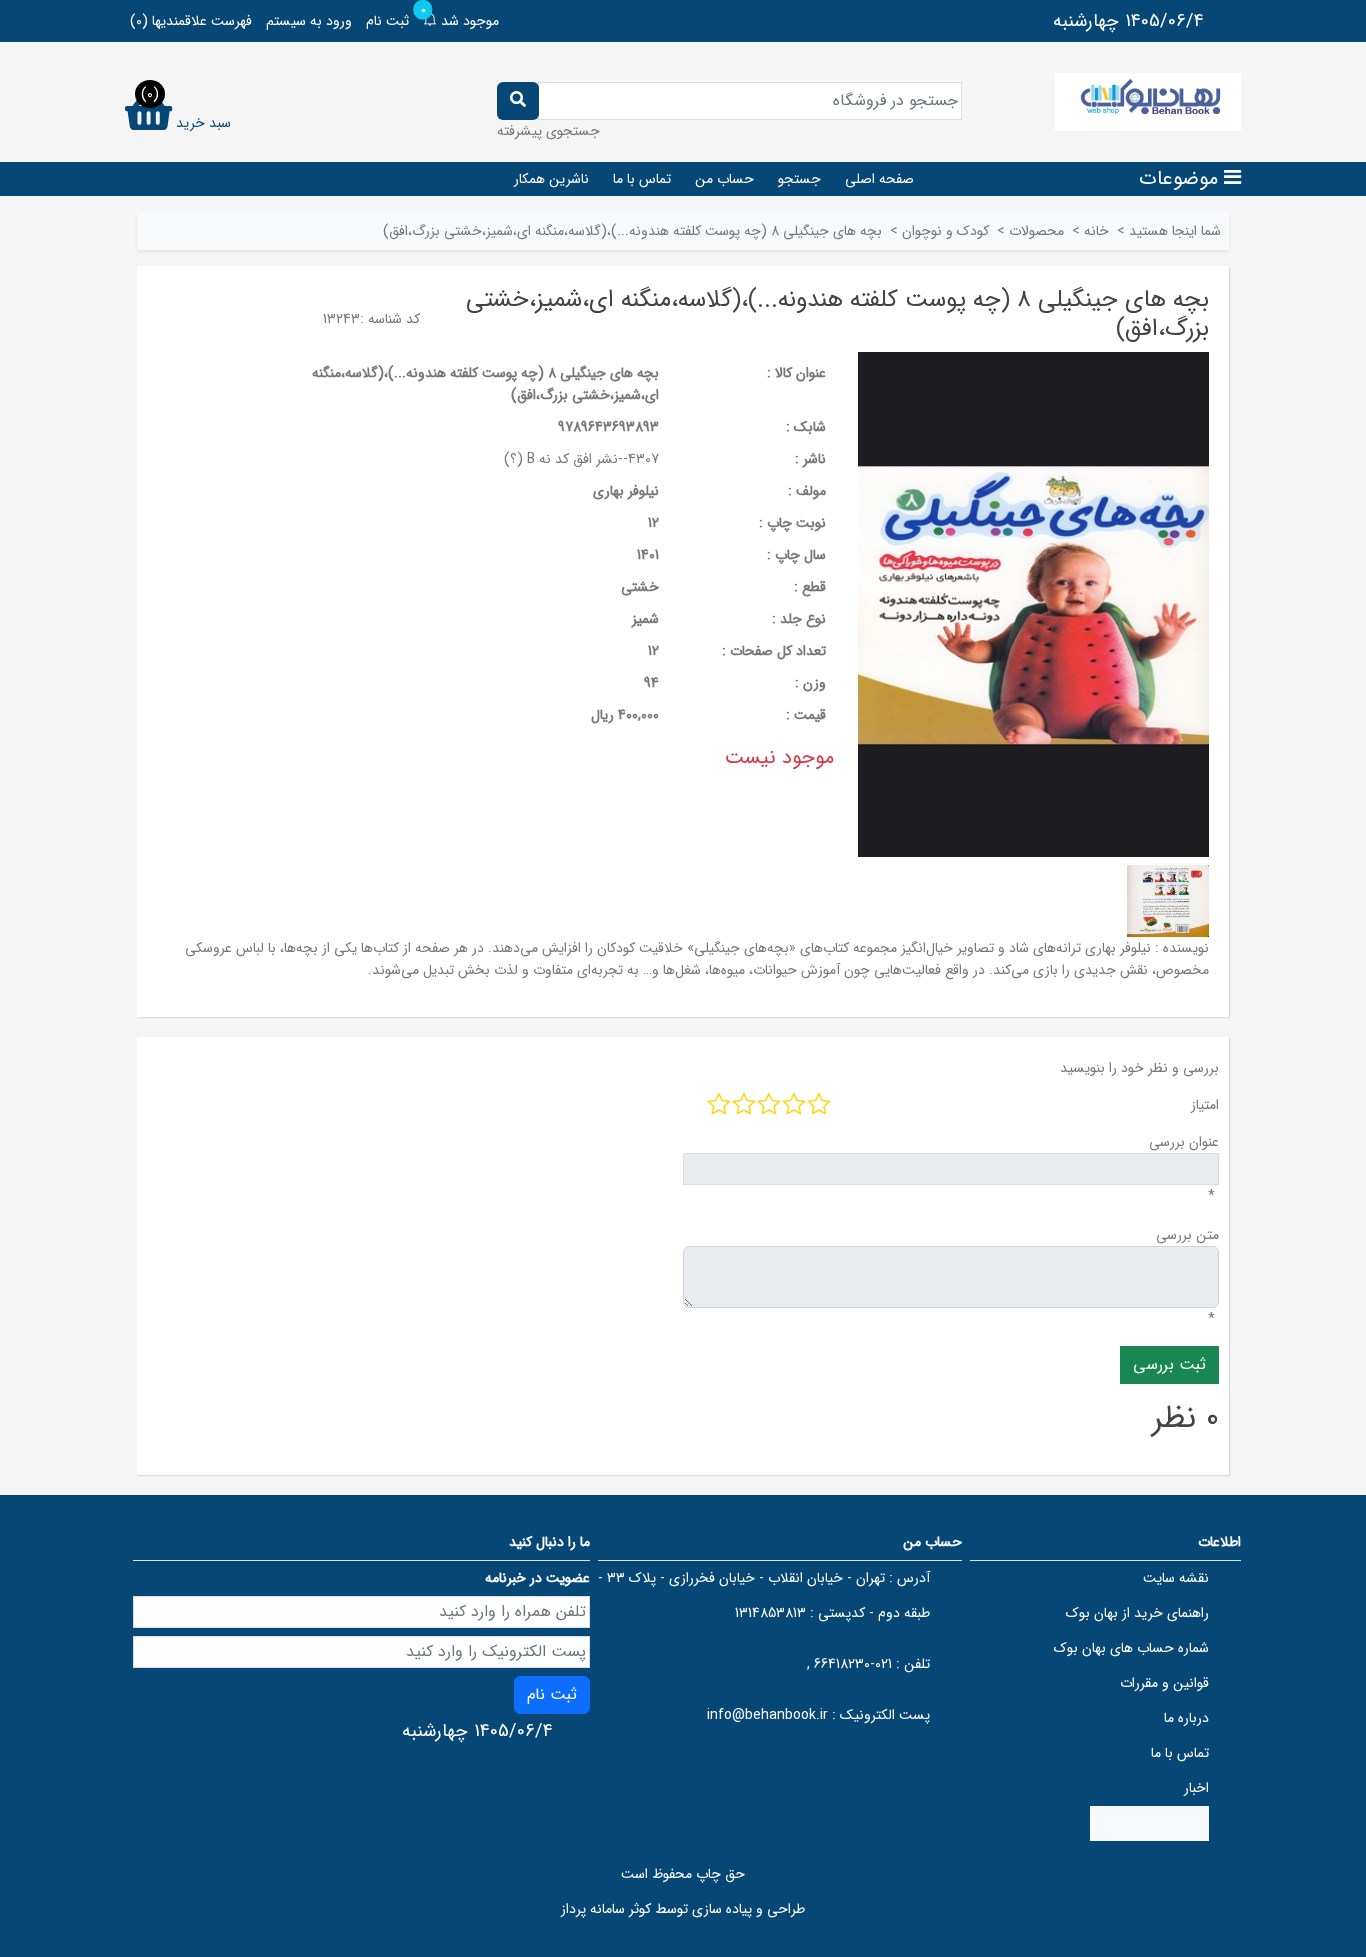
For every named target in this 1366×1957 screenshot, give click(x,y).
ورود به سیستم (309, 21)
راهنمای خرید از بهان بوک (1137, 1613)
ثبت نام (387, 21)
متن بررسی (1187, 1235)
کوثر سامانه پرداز (606, 1909)
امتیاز (1205, 1105)
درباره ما (1186, 1718)
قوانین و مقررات (1164, 1683)
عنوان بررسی (1184, 1142)
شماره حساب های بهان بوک (1131, 1648)
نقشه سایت (1176, 1578)
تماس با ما (642, 179)
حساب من (724, 179)
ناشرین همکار (551, 179)
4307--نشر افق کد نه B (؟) (581, 459)
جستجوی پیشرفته (548, 131)
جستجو (799, 179)
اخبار (1196, 1788)
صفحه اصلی (879, 179)
